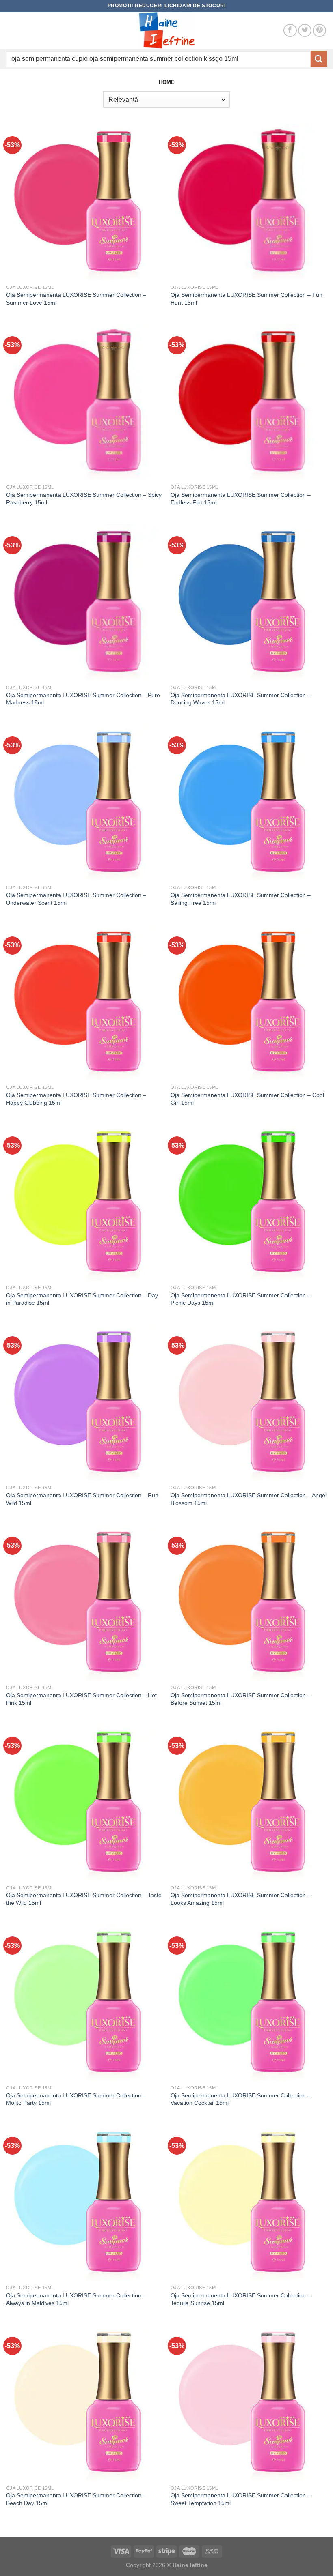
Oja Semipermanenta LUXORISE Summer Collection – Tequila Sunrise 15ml (241, 2299)
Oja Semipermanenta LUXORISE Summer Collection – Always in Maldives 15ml (76, 2299)
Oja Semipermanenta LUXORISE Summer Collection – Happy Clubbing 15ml (76, 1099)
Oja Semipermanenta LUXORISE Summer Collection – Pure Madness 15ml (83, 699)
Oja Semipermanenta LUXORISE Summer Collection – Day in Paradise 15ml (82, 1299)
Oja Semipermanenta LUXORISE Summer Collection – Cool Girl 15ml (247, 1099)
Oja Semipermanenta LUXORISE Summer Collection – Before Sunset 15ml (241, 1699)
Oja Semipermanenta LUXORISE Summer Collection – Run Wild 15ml (82, 1499)
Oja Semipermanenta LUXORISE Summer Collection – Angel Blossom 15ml (249, 1499)
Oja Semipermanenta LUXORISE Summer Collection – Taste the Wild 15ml (84, 1899)
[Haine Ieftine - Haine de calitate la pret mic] (166, 30)
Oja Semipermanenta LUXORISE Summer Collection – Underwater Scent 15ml (76, 899)
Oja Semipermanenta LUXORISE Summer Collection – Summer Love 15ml (76, 299)
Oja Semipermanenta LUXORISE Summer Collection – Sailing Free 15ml (241, 899)
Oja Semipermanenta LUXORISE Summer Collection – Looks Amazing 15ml (241, 1899)
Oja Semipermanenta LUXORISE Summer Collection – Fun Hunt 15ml (247, 299)
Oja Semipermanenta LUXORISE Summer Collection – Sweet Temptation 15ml (241, 2499)
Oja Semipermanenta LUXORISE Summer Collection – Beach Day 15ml (76, 2499)
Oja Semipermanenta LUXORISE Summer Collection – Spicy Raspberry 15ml (84, 499)
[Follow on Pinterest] (319, 31)
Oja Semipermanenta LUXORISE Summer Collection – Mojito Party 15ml (76, 2099)
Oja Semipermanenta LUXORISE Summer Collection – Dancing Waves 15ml (241, 699)
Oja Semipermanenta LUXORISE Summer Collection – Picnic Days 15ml (241, 1299)
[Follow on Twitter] (305, 31)
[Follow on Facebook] (290, 31)
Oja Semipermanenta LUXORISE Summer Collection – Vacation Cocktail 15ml (241, 2099)
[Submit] (319, 59)
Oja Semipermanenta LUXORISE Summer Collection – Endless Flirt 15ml (241, 499)
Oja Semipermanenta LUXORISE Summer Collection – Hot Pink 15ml (81, 1699)
